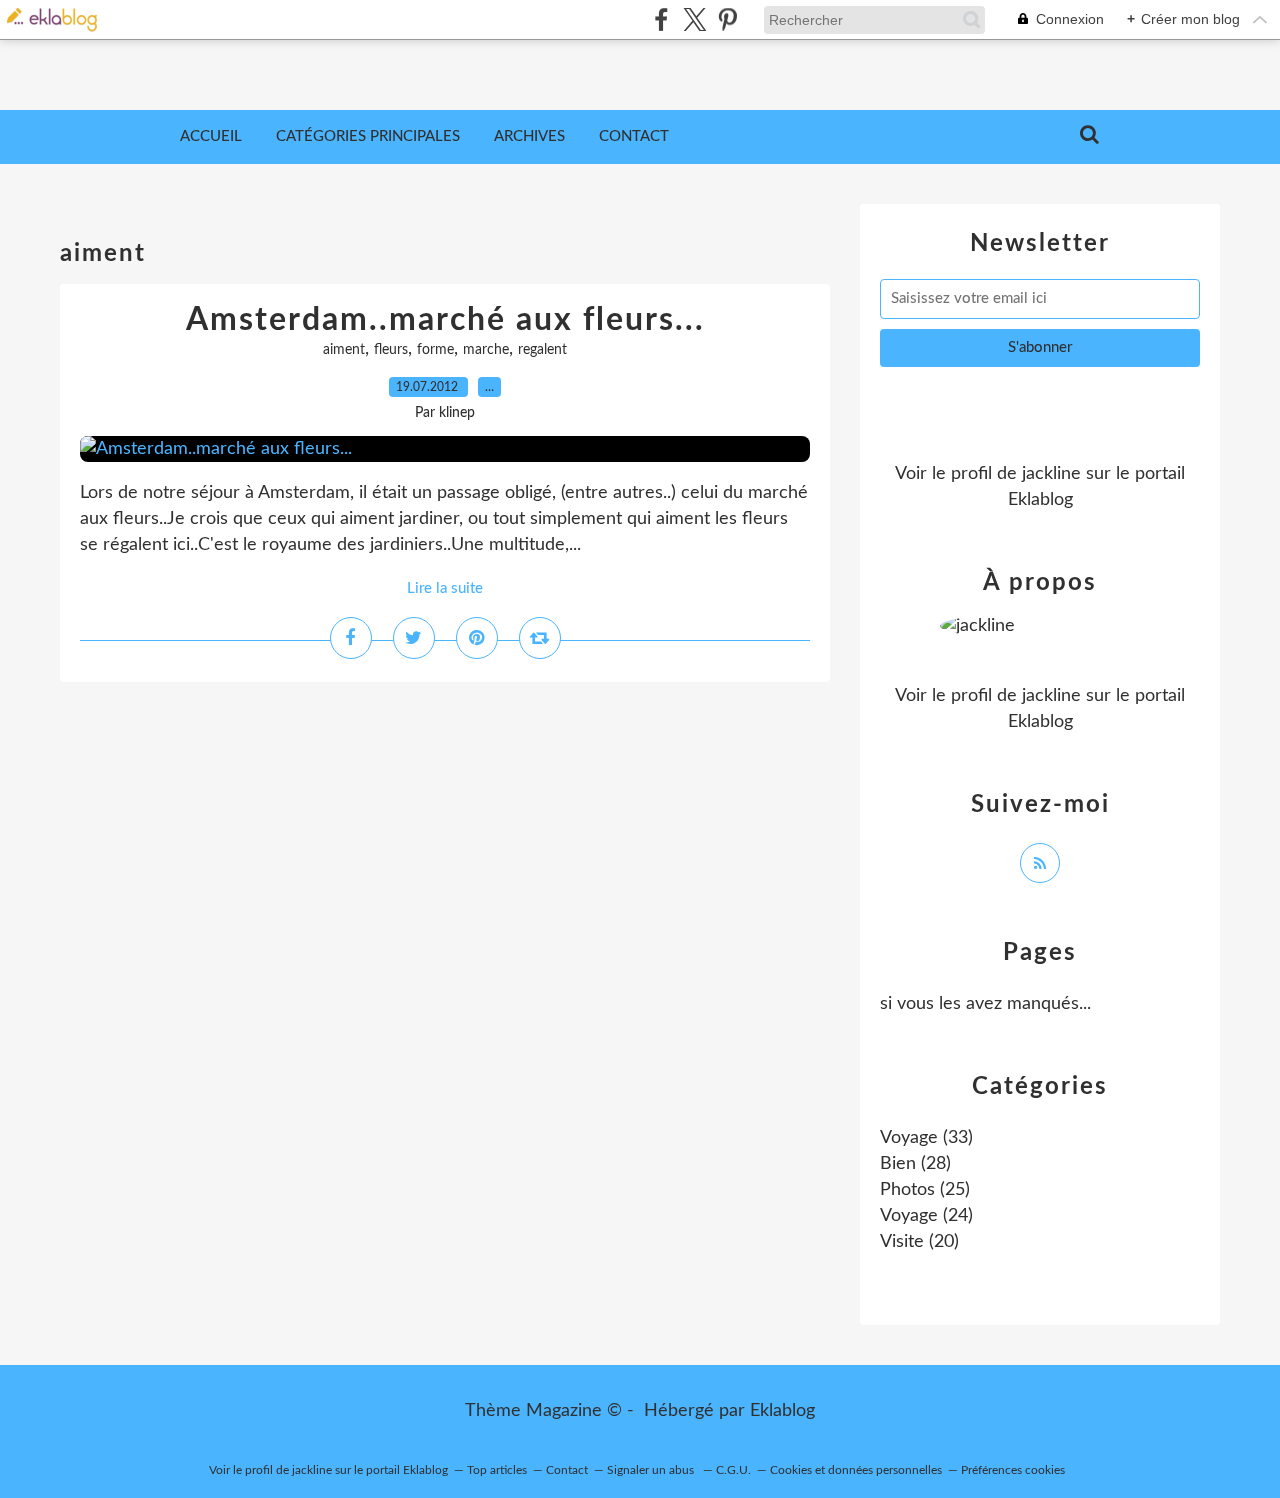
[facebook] (661, 19)
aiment (344, 350)
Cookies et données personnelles (856, 1470)
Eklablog (782, 1411)
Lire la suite (445, 588)
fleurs (391, 350)
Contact (634, 136)
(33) (926, 1138)
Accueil (211, 136)
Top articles (497, 1470)
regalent (542, 350)
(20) (919, 1242)
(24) (926, 1216)
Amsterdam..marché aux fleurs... (445, 320)
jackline (1051, 474)
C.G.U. (733, 1470)
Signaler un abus (652, 1470)
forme (435, 350)
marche (486, 350)
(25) (925, 1190)
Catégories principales (368, 136)
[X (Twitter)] (694, 19)
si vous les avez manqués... (985, 1004)
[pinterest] (727, 19)
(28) (915, 1164)
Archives (529, 136)
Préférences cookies (1013, 1470)
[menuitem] (211, 137)
